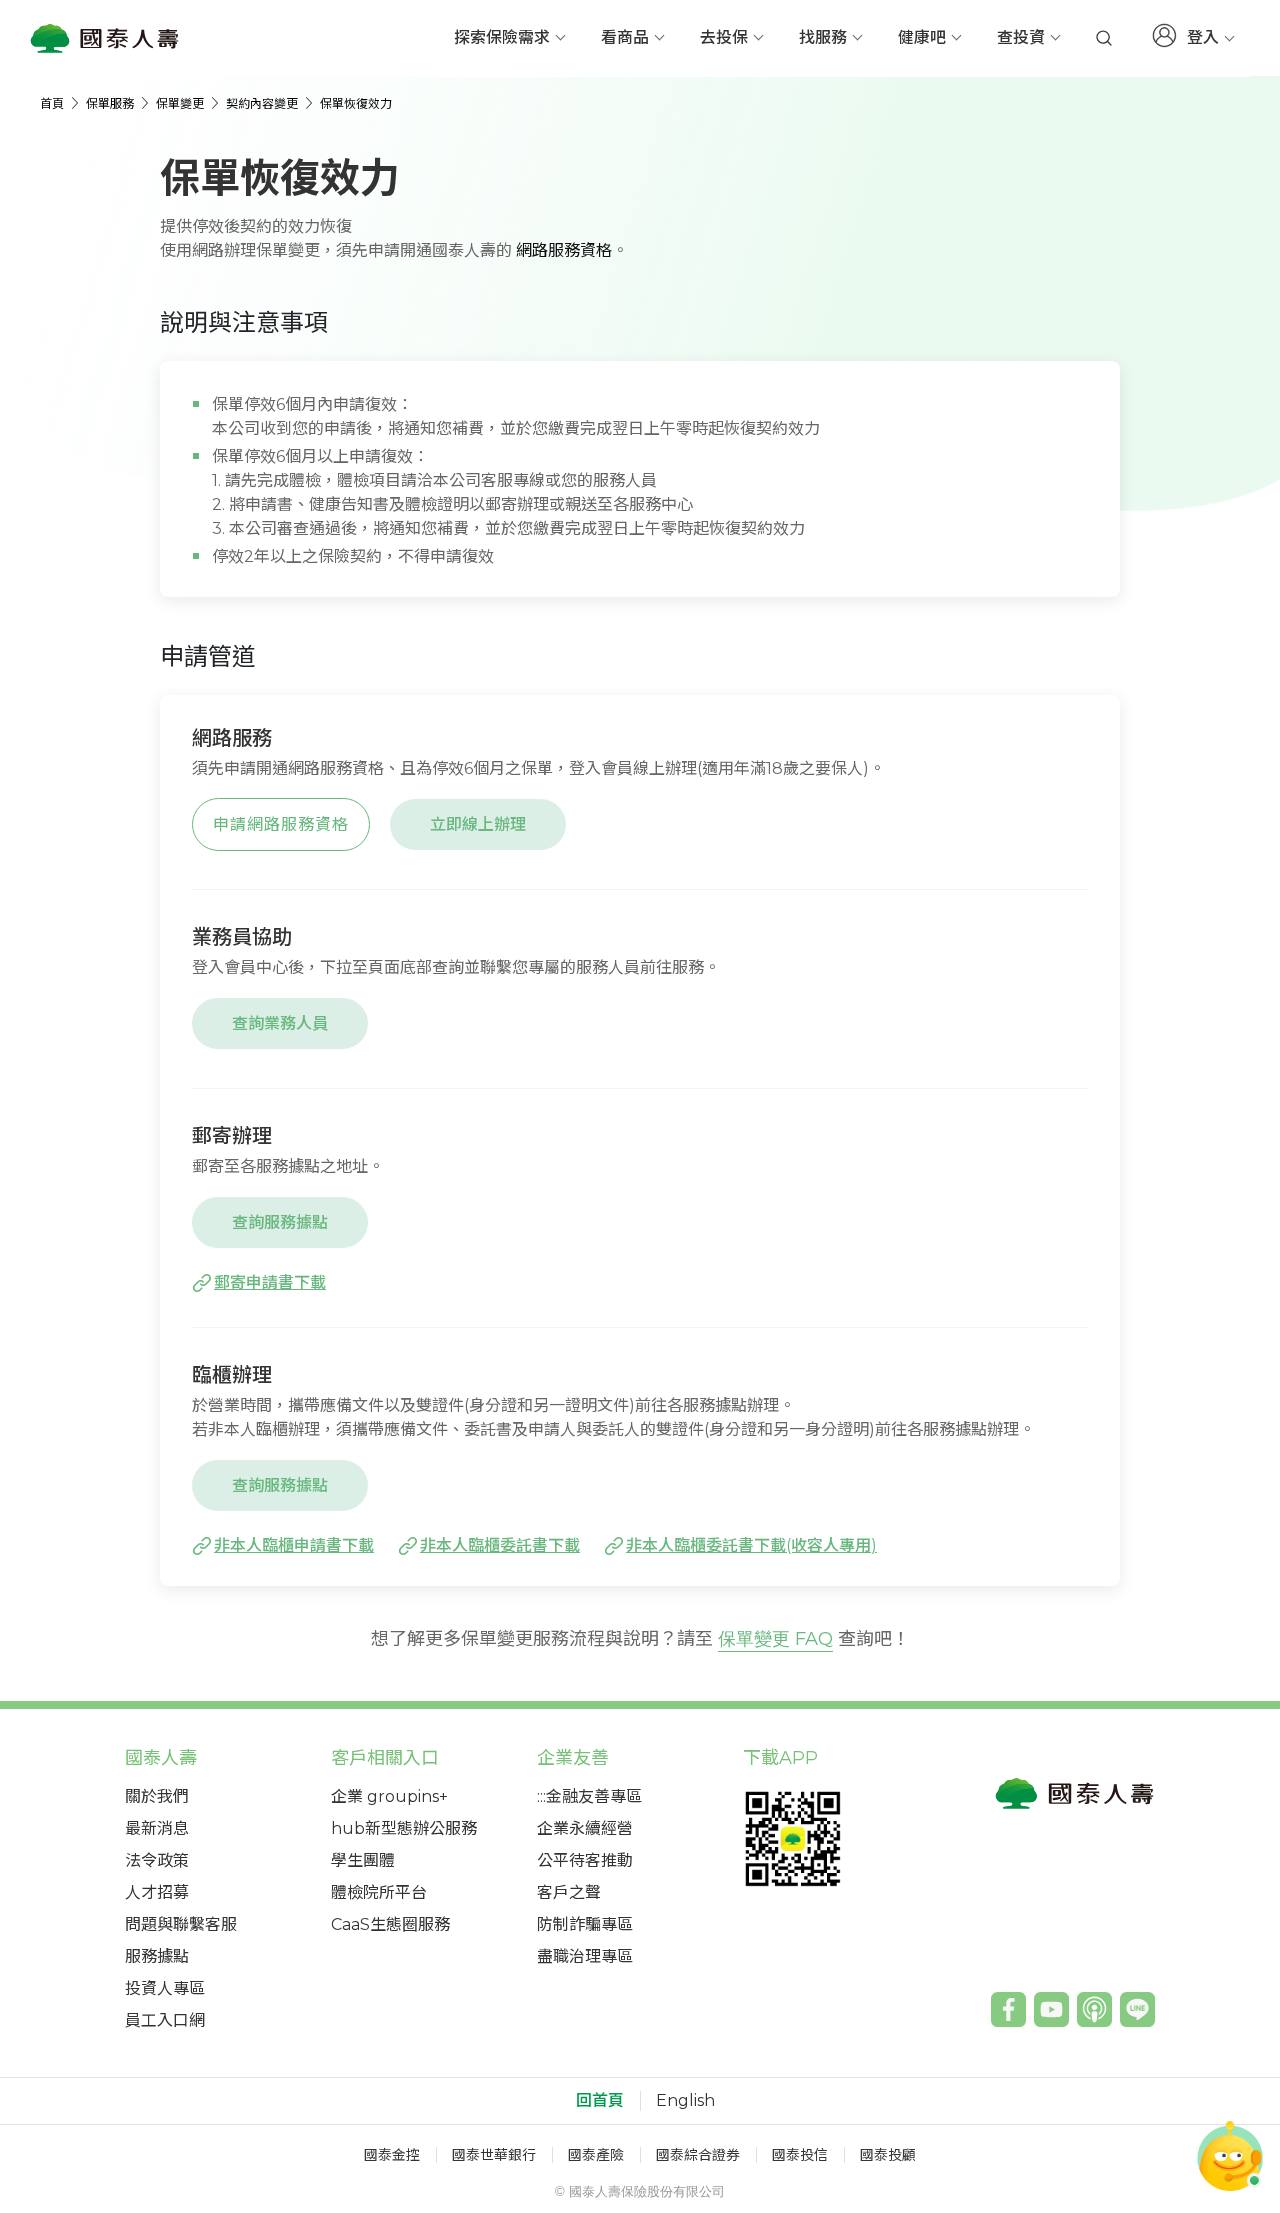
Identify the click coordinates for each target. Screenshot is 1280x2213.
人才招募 (157, 1892)
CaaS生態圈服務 (390, 1924)
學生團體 (363, 1860)
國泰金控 (392, 2155)
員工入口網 (165, 2020)
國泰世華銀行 (494, 2155)
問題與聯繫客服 (181, 1924)
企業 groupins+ (389, 1796)
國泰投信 (800, 2155)
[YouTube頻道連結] (1051, 2009)
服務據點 (157, 1956)
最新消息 (157, 1828)
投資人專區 (165, 1988)
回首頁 (600, 2101)
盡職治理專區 (585, 1956)
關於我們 (157, 1796)
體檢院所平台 (379, 1892)
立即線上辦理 (478, 824)
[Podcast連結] (1094, 2009)
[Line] (1137, 2009)
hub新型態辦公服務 (404, 1828)
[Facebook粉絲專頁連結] (1008, 2009)
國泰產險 (596, 2155)
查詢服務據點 (280, 1222)
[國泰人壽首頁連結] (105, 38)
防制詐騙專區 (585, 1924)
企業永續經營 (585, 1828)
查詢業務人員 (280, 1023)
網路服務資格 (564, 250)
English (685, 2101)
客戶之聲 (569, 1892)
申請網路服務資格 (281, 824)
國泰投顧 (888, 2155)
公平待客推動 (585, 1860)
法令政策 (157, 1860)
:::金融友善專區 (589, 1796)
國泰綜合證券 (698, 2155)
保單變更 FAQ (775, 1639)
